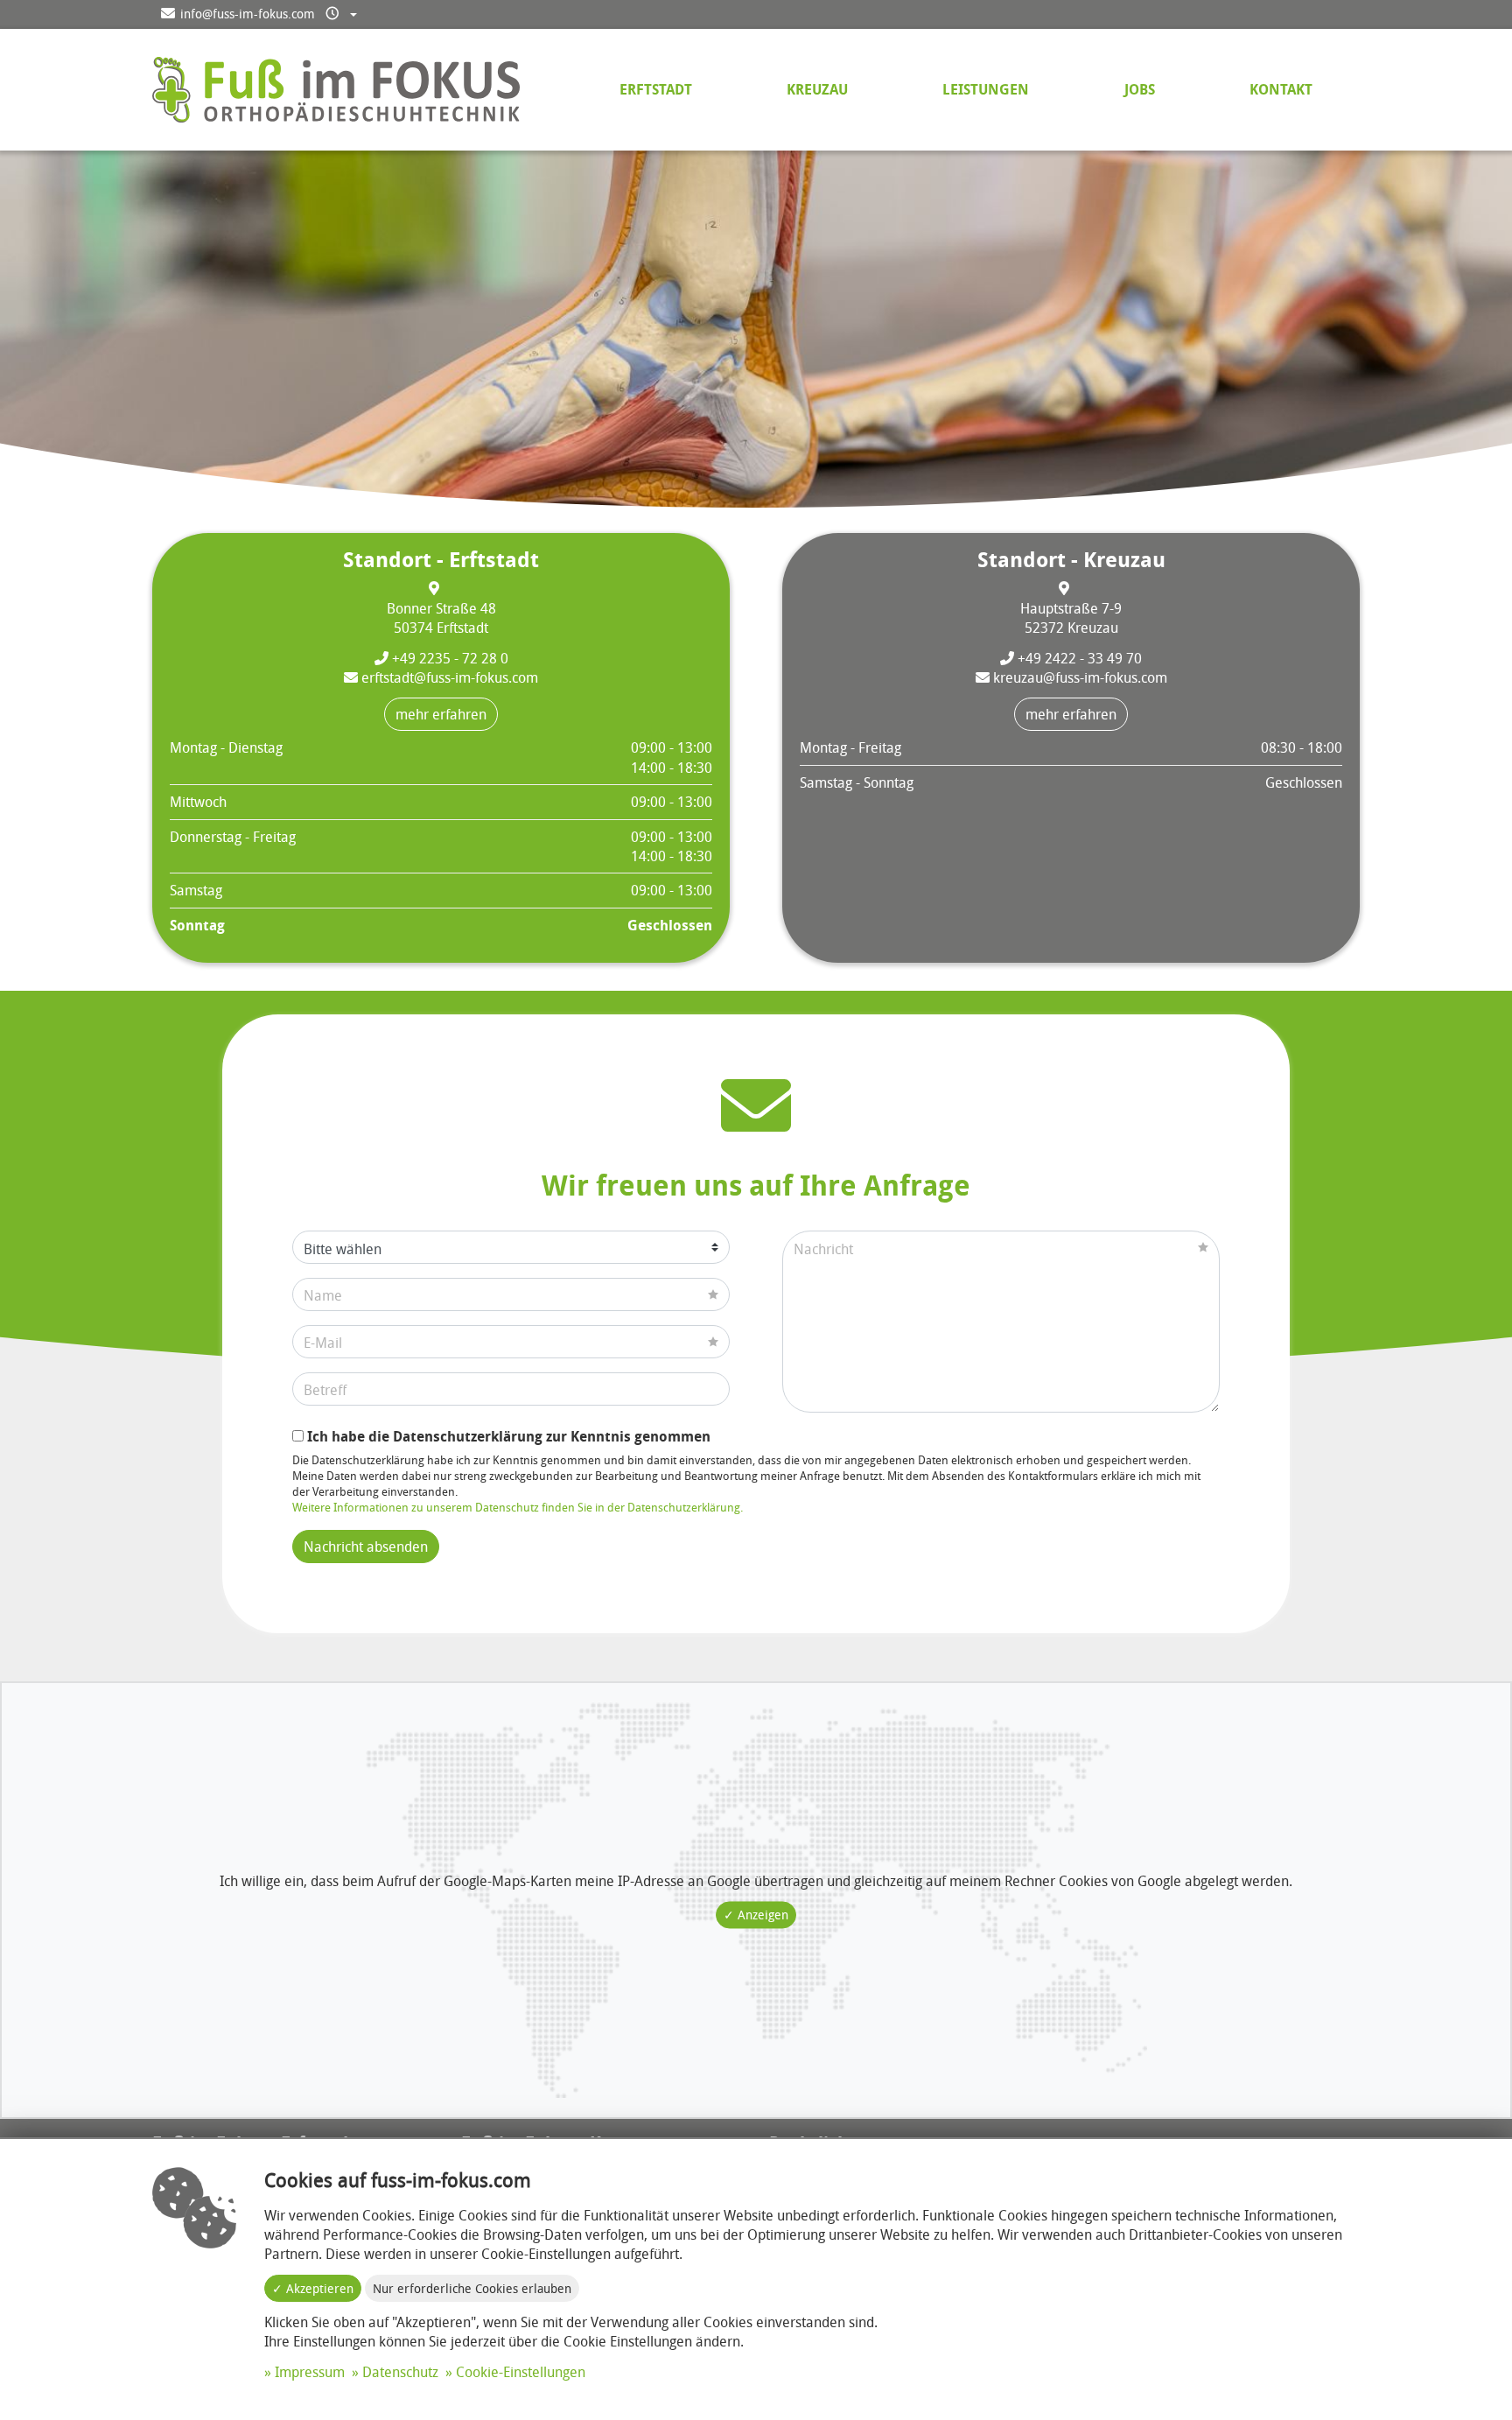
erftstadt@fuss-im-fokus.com (448, 677)
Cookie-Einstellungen (521, 2372)
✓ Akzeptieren (313, 2288)
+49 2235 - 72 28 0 (448, 658)
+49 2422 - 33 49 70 (1078, 658)
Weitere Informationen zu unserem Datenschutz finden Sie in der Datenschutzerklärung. (518, 1508)
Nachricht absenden (366, 1547)
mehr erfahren (441, 714)
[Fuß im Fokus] (336, 88)
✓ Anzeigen (756, 1915)
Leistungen (986, 89)
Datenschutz (400, 2372)
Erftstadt (656, 89)
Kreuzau (817, 89)
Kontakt (1281, 89)
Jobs (1140, 89)
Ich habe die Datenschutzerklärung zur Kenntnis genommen (507, 1436)
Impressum (310, 2372)
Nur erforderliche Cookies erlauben (472, 2288)
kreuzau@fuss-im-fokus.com (1078, 677)
